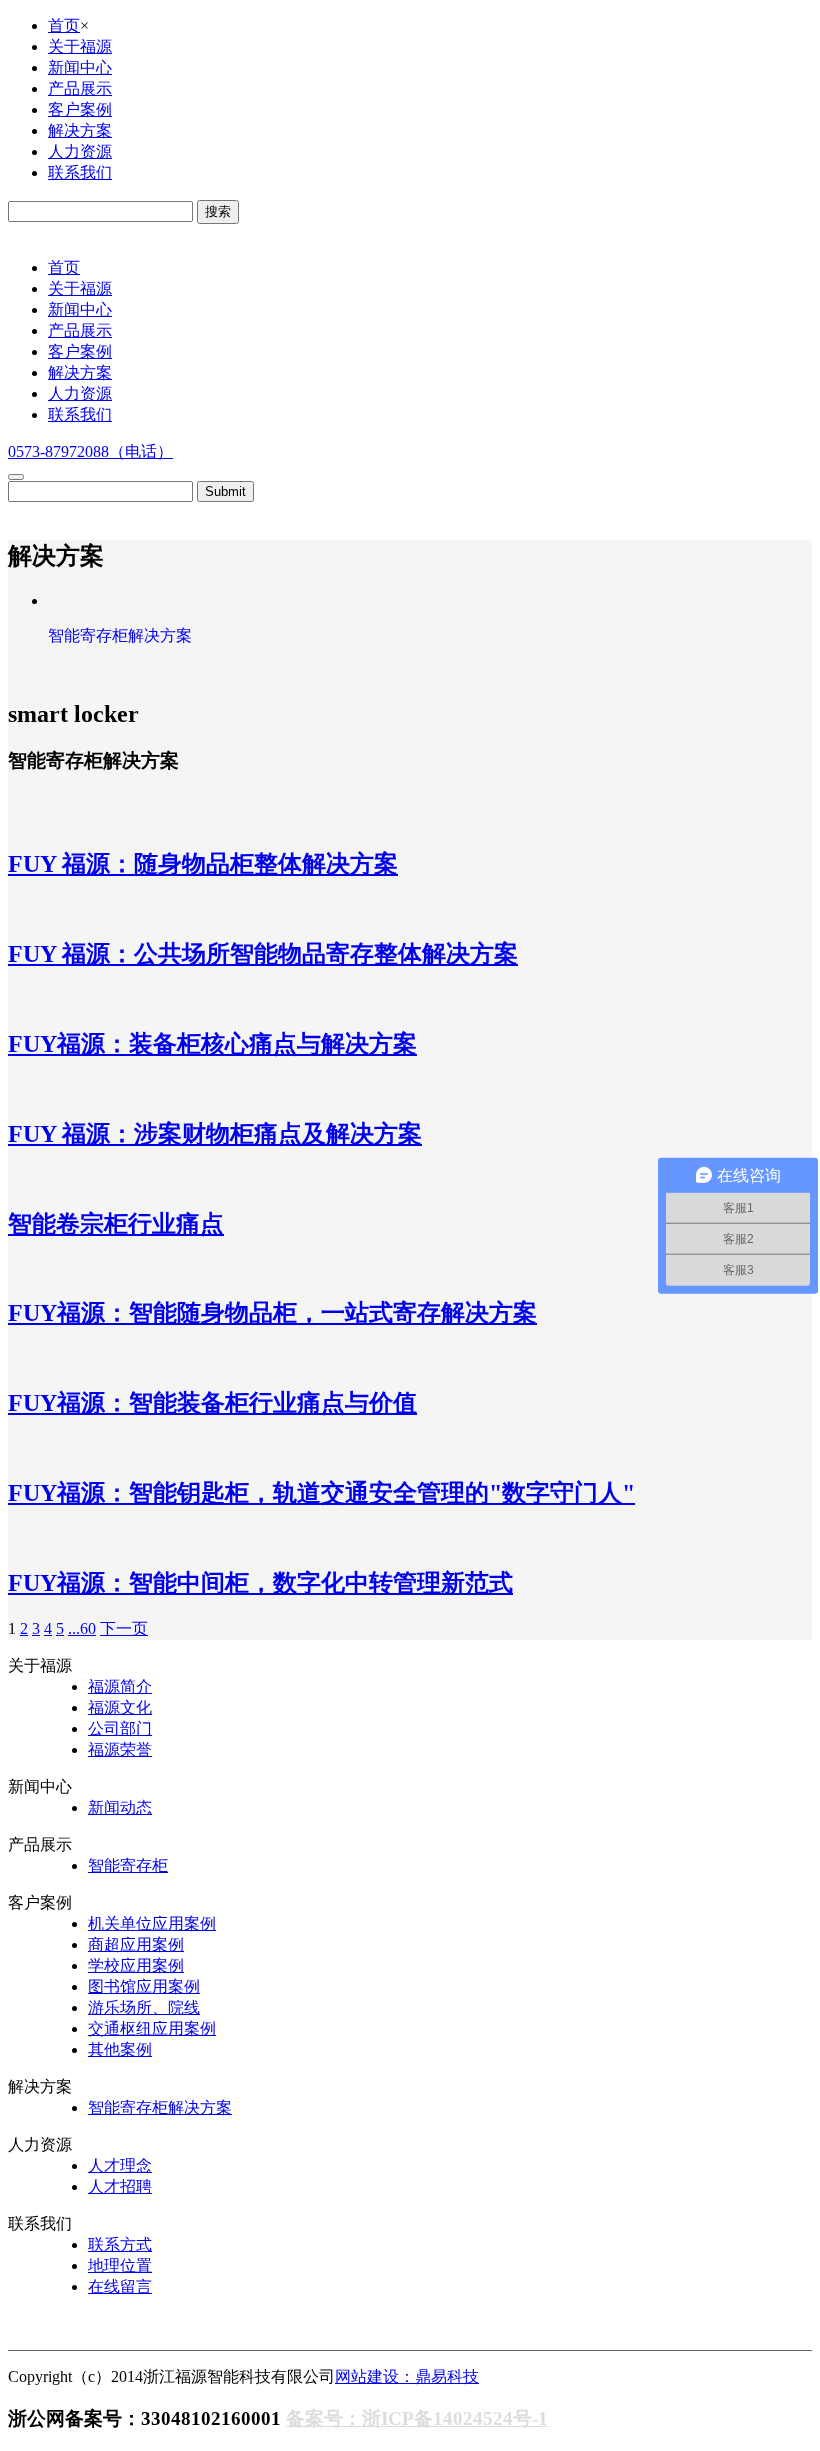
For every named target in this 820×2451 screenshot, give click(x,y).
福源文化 (120, 1707)
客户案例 (80, 109)
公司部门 (120, 1728)
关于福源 (80, 46)
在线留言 (120, 2286)
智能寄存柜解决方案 (160, 2107)
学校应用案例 (136, 1965)
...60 (82, 1628)
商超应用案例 (136, 1944)
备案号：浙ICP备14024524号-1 (417, 2418)
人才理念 (120, 2165)
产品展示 (80, 88)
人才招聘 (120, 2186)
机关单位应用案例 (152, 1923)
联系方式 (120, 2244)
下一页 (124, 1628)
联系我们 (80, 172)
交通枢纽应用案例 (152, 2028)
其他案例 (120, 2049)
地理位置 (120, 2265)
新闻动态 (120, 1807)
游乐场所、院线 (144, 2007)
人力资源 (80, 151)
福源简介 (120, 1686)
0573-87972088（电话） (90, 451)
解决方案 (80, 130)
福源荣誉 (120, 1749)
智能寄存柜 (128, 1865)
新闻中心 (80, 67)
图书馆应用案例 (144, 1986)
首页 (64, 25)
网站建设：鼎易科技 (407, 2376)
